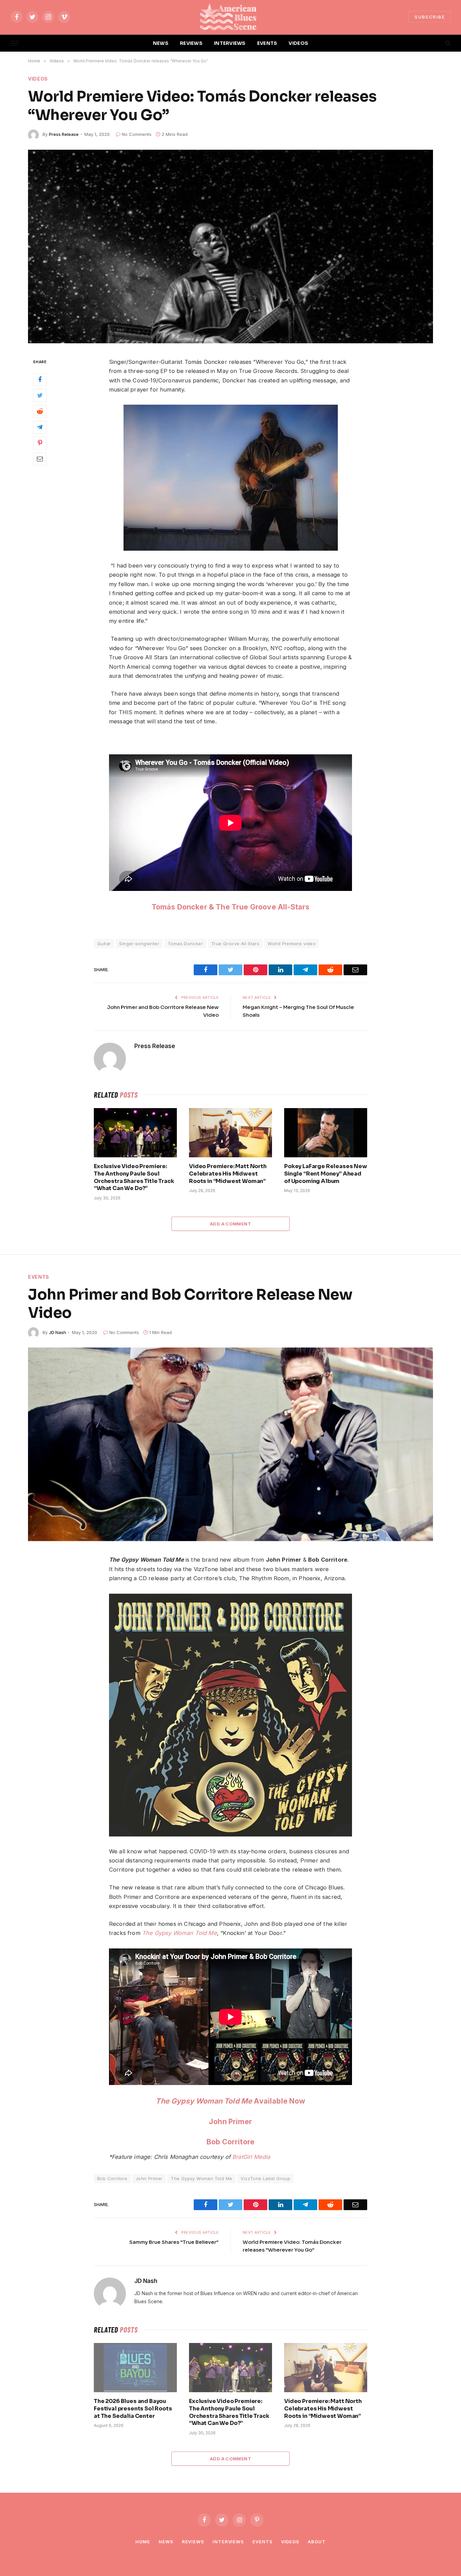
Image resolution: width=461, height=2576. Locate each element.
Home (143, 2542)
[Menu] (15, 43)
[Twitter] (40, 395)
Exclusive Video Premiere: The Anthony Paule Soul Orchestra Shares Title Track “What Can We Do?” (134, 1177)
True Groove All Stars (235, 944)
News (166, 2542)
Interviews (228, 2542)
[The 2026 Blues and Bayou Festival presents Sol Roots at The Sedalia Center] (135, 2368)
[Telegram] (40, 427)
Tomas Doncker (185, 944)
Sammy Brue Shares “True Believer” (174, 2242)
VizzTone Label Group (265, 2178)
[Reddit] (40, 411)
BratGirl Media (251, 2157)
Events (39, 1277)
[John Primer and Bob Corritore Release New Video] (231, 1444)
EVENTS (267, 43)
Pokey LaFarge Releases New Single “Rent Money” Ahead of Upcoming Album (326, 1174)
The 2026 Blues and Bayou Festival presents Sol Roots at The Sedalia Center (133, 2409)
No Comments (137, 134)
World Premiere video (292, 944)
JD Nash (58, 1332)
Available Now (230, 2101)
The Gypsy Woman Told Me (180, 1933)
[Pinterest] (40, 443)
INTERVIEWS (230, 43)
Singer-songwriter (139, 944)
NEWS (161, 43)
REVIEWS (191, 43)
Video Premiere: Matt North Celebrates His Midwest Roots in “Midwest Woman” (228, 1174)
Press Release (64, 134)
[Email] (40, 459)
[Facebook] (40, 379)
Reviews (193, 2542)
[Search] (447, 43)
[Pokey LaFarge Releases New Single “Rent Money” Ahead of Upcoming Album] (326, 1133)
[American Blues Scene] (231, 17)
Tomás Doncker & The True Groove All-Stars (231, 907)
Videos (38, 79)
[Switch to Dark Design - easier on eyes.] (436, 43)
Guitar (104, 944)
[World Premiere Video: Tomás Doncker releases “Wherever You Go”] (231, 247)
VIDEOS (298, 43)
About (317, 2542)
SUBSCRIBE (430, 17)
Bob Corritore (231, 2142)
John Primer (231, 2121)
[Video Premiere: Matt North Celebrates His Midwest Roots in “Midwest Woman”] (231, 1133)
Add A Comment (231, 1224)
